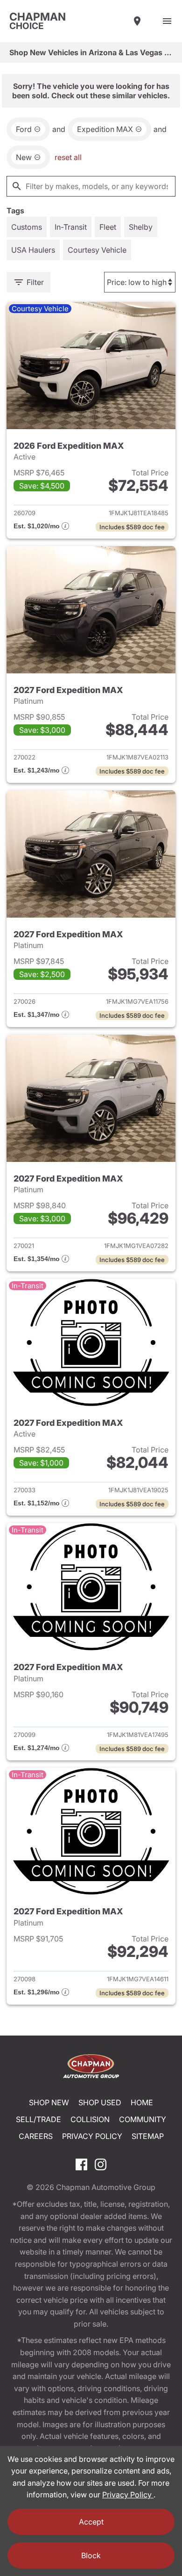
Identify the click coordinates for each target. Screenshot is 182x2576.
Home (142, 2102)
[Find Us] (137, 21)
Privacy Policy (92, 2136)
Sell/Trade (38, 2119)
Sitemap (148, 2136)
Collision (90, 2119)
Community (143, 2119)
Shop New (49, 2102)
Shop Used (100, 2102)
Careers (36, 2136)
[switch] (167, 21)
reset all (68, 157)
